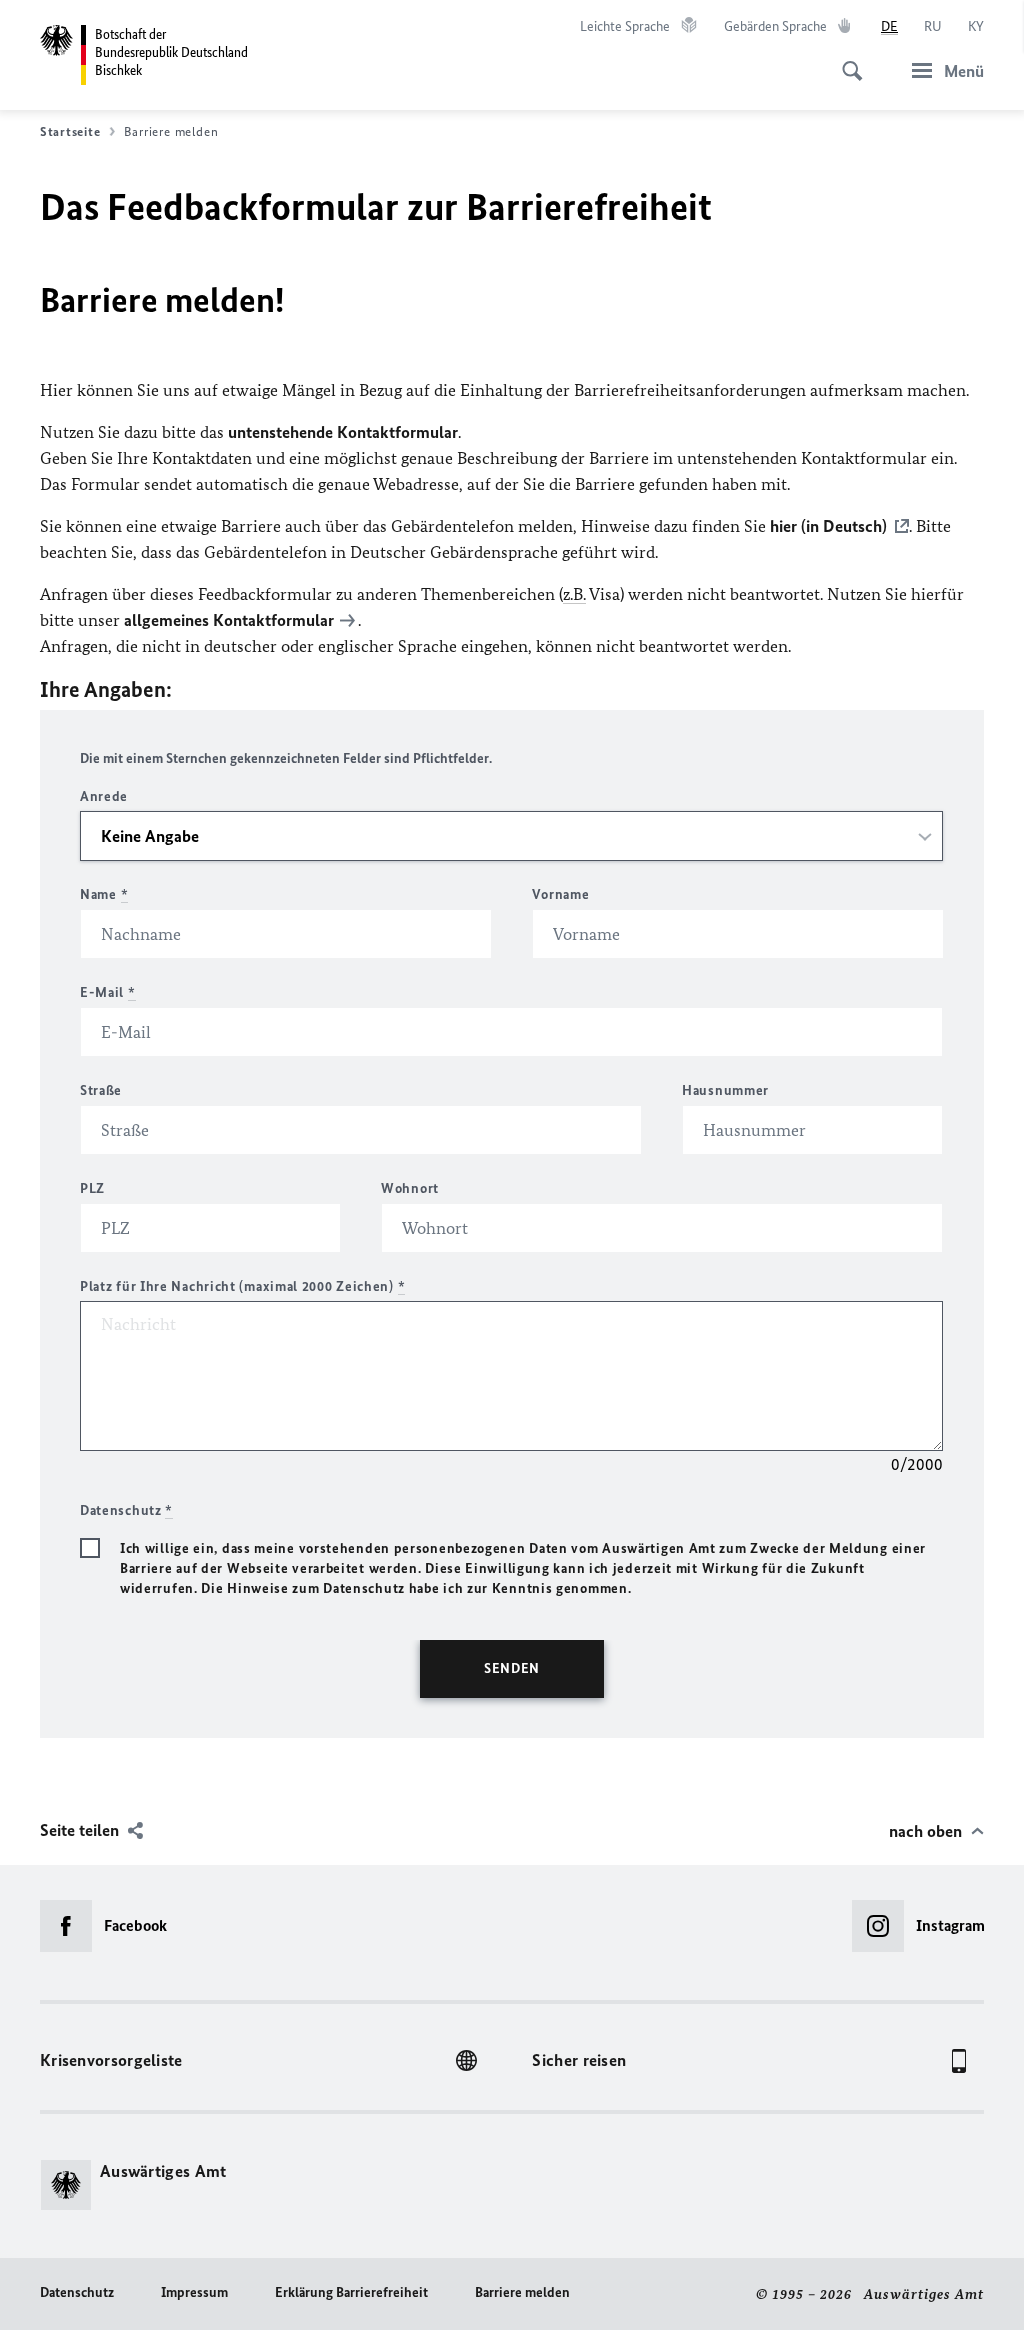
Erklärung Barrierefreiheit (351, 2292)
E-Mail (108, 992)
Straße (101, 1090)
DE (889, 26)
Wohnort (410, 1188)
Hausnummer (725, 1090)
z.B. (574, 594)
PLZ (92, 1188)
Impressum (194, 2292)
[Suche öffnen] (846, 60)
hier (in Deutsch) (828, 526)
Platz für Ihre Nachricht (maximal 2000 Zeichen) (242, 1286)
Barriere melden (522, 2292)
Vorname (560, 894)
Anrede (104, 796)
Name (104, 894)
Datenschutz (77, 2292)
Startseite (70, 131)
